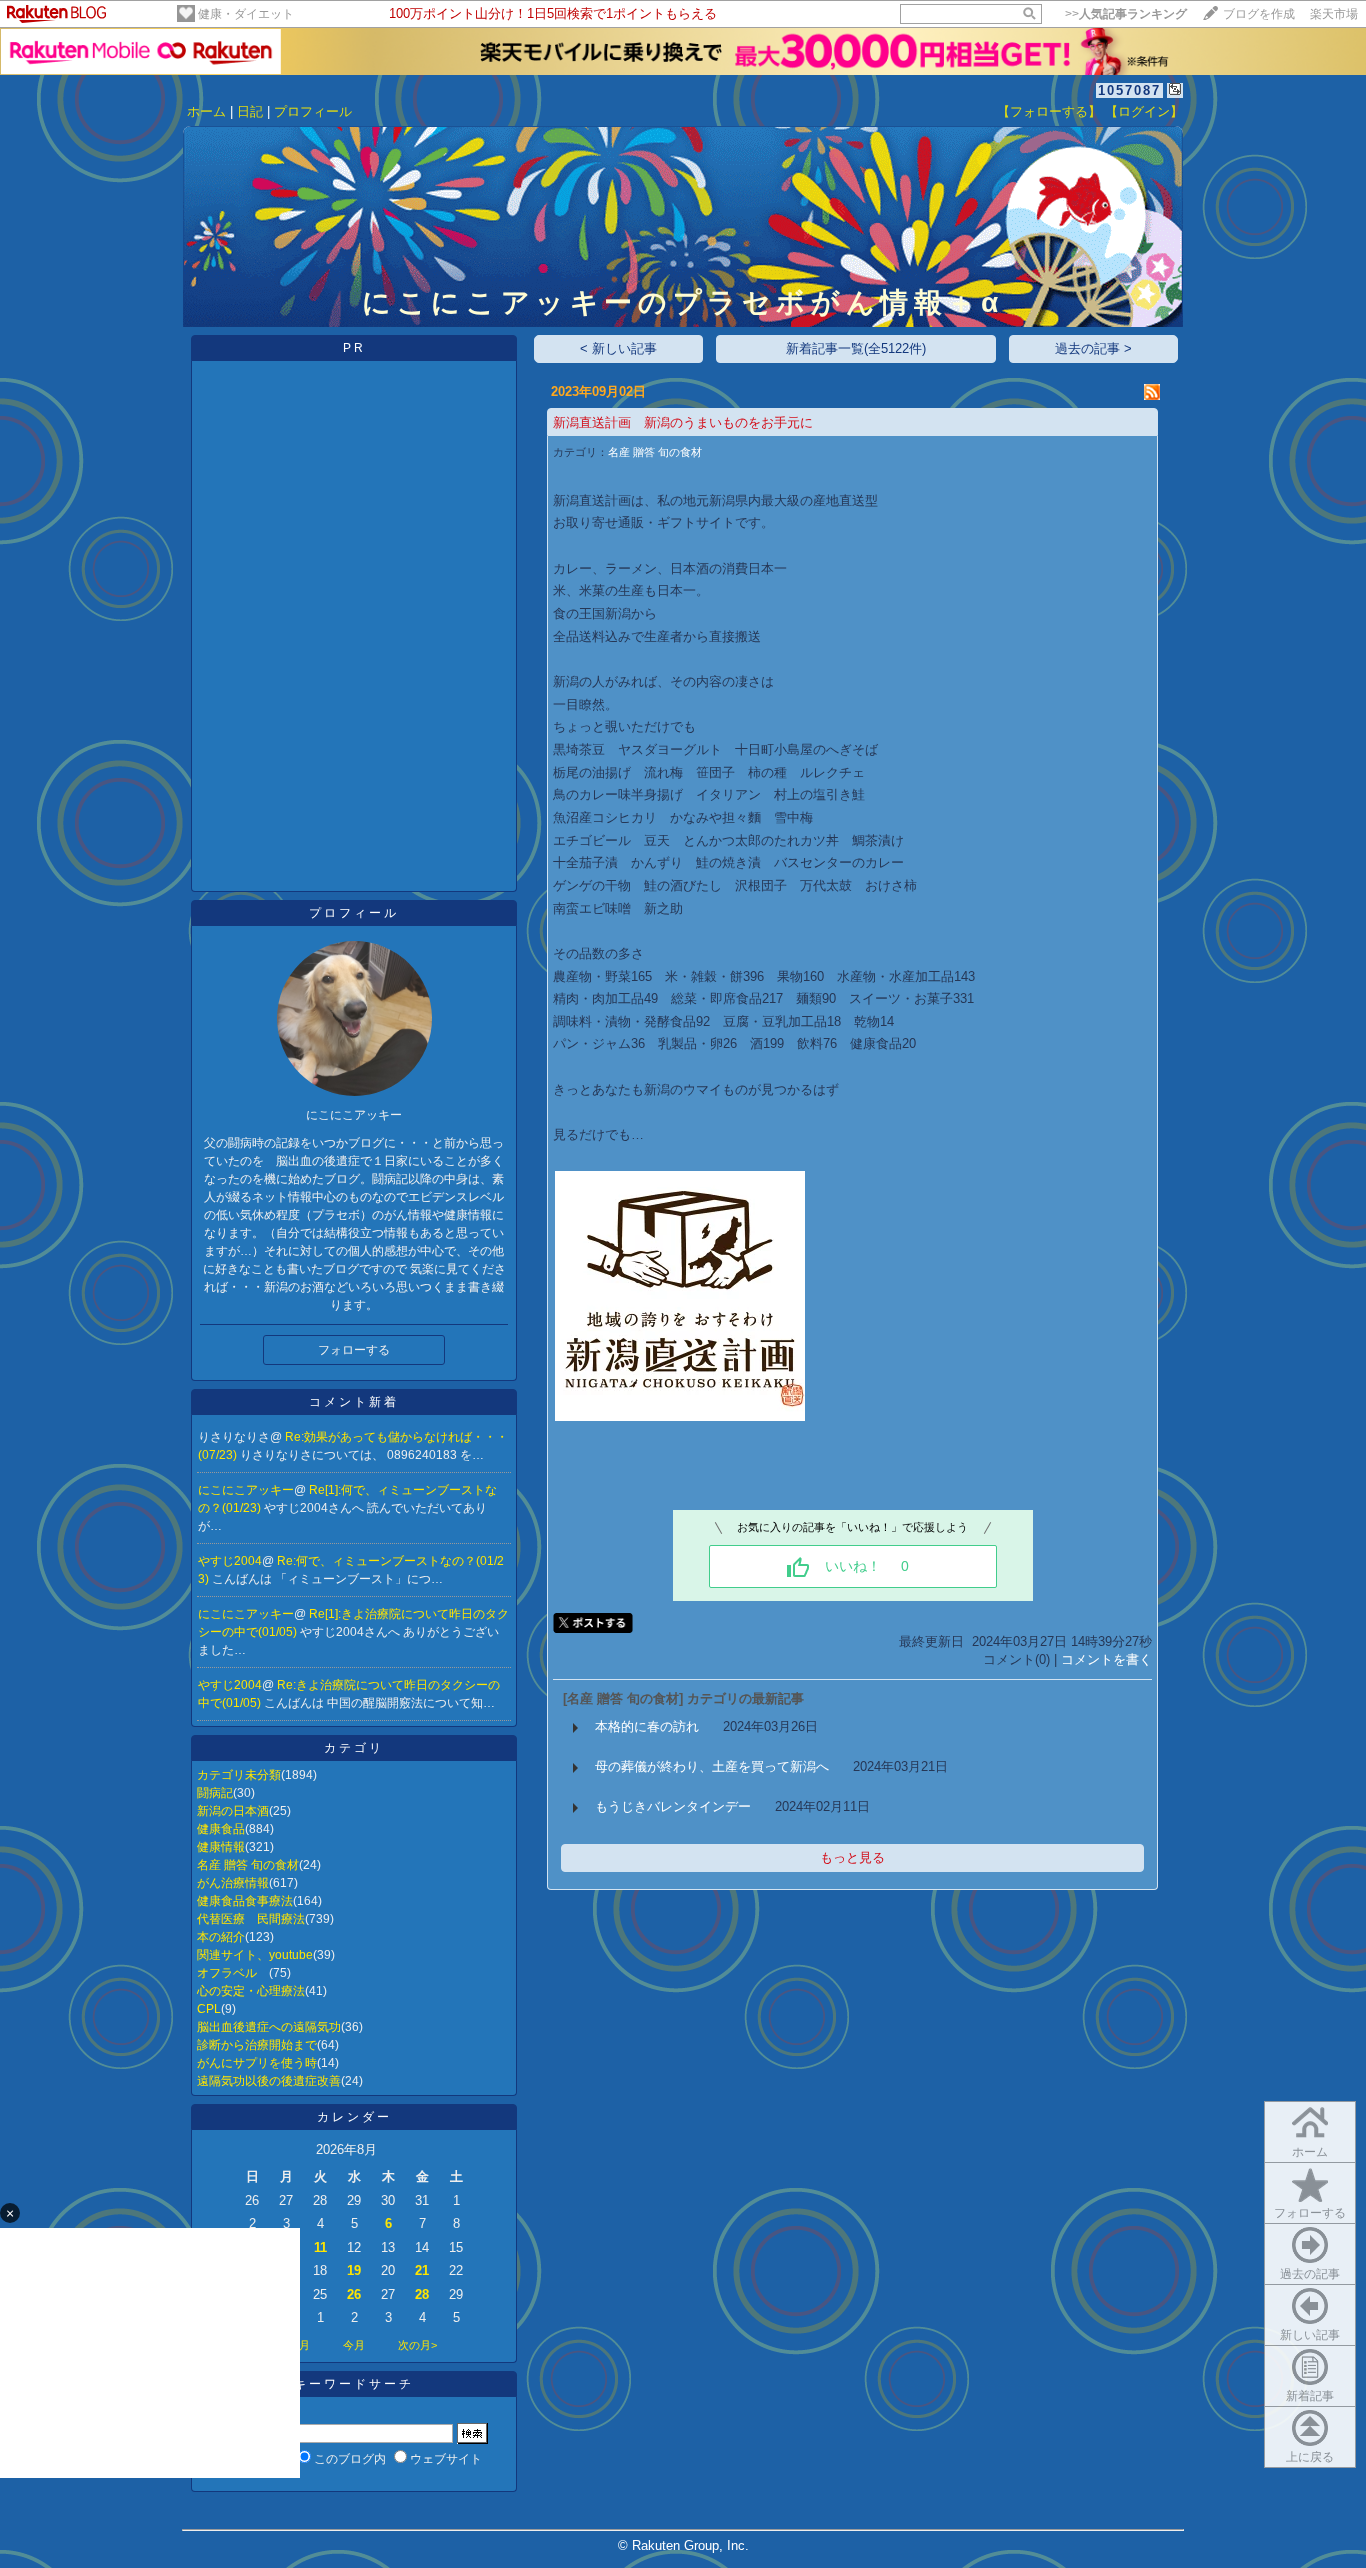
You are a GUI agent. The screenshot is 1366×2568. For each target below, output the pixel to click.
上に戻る (1310, 2457)
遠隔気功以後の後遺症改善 (269, 2081)
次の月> (417, 2345)
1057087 (1129, 90)
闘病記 (215, 1793)
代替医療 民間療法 (251, 1919)
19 (354, 2270)
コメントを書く (1106, 1659)
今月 (354, 2345)
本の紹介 (221, 1937)
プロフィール (313, 111)
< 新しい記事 (618, 348)
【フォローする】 (1049, 111)
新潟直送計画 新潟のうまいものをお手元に (683, 422)
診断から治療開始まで (257, 2045)
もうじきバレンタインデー (673, 1806)
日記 (250, 111)
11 (320, 2247)
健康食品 (221, 1829)
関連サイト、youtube (255, 1955)
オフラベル (233, 1973)
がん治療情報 (233, 1883)
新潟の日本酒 (233, 1811)
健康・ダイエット (246, 14)
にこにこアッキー (246, 1490)
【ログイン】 (1144, 111)
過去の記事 (1310, 2274)
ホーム (206, 111)
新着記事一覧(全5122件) (856, 348)
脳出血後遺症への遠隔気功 (269, 2027)
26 (354, 2294)
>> (1126, 14)
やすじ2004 (230, 1561)
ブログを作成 (1259, 14)
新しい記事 (1310, 2335)
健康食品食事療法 (245, 1901)
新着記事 (1310, 2396)
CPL (209, 2009)
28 (422, 2294)
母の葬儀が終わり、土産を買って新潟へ (712, 1766)
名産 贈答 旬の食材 (248, 1865)
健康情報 (221, 1847)
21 (422, 2270)
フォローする (1310, 2213)
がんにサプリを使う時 (257, 2063)
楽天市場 (1334, 14)
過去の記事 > (1093, 348)
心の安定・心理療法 (251, 1991)
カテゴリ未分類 (239, 1775)
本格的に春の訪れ (647, 1726)
